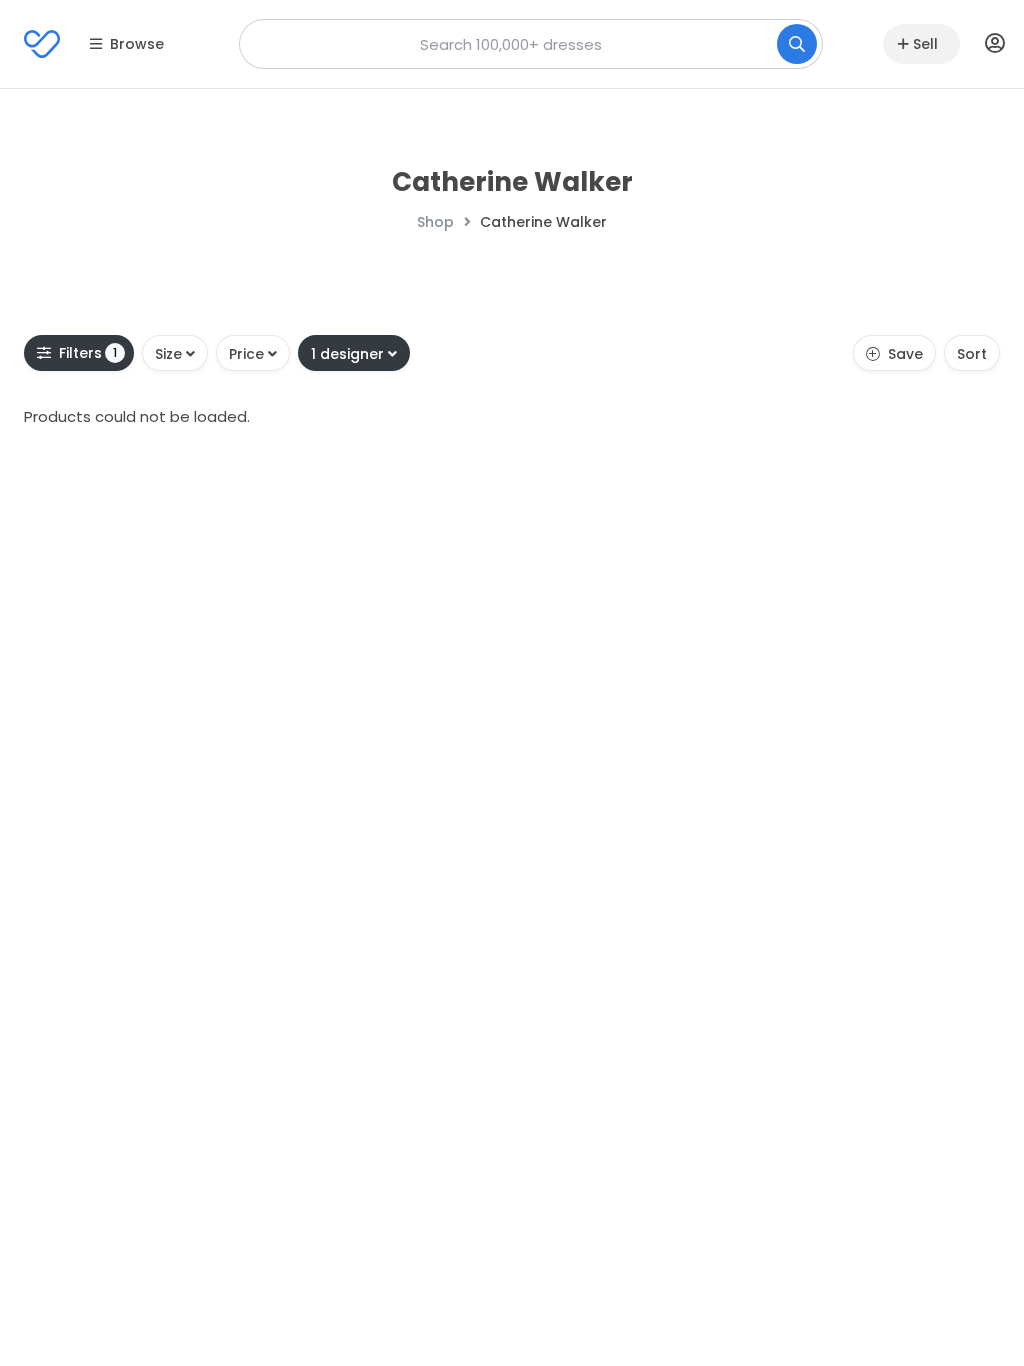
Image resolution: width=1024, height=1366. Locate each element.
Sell (925, 44)
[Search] (797, 44)
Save (905, 354)
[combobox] (531, 44)
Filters (88, 353)
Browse (137, 44)
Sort (972, 354)
